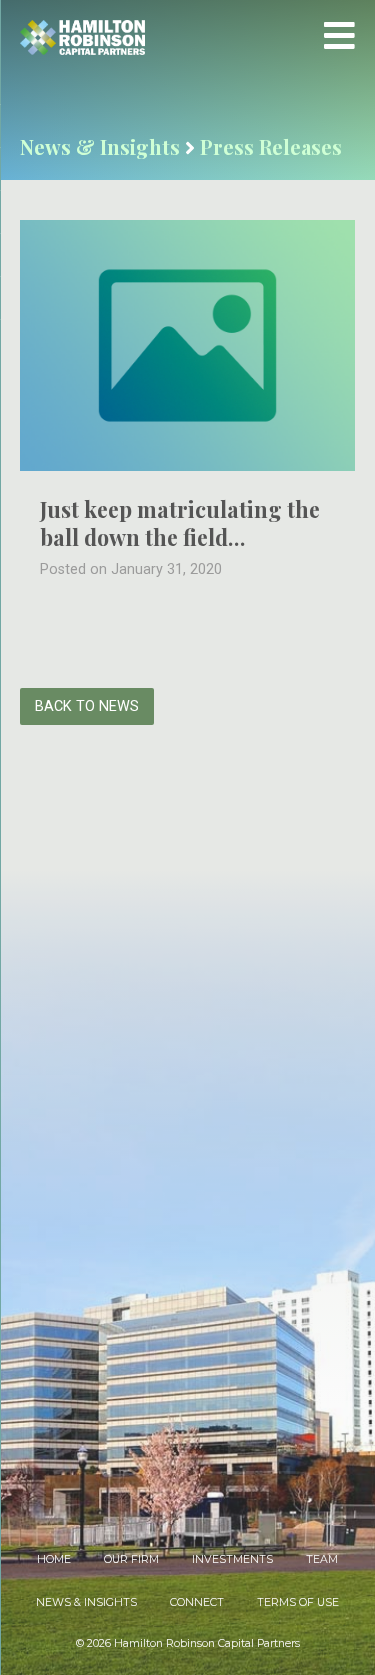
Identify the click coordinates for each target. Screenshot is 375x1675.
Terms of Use (298, 1602)
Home (54, 1559)
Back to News (87, 706)
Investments (232, 1559)
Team (322, 1559)
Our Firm (131, 1559)
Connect (197, 1602)
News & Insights (86, 1602)
